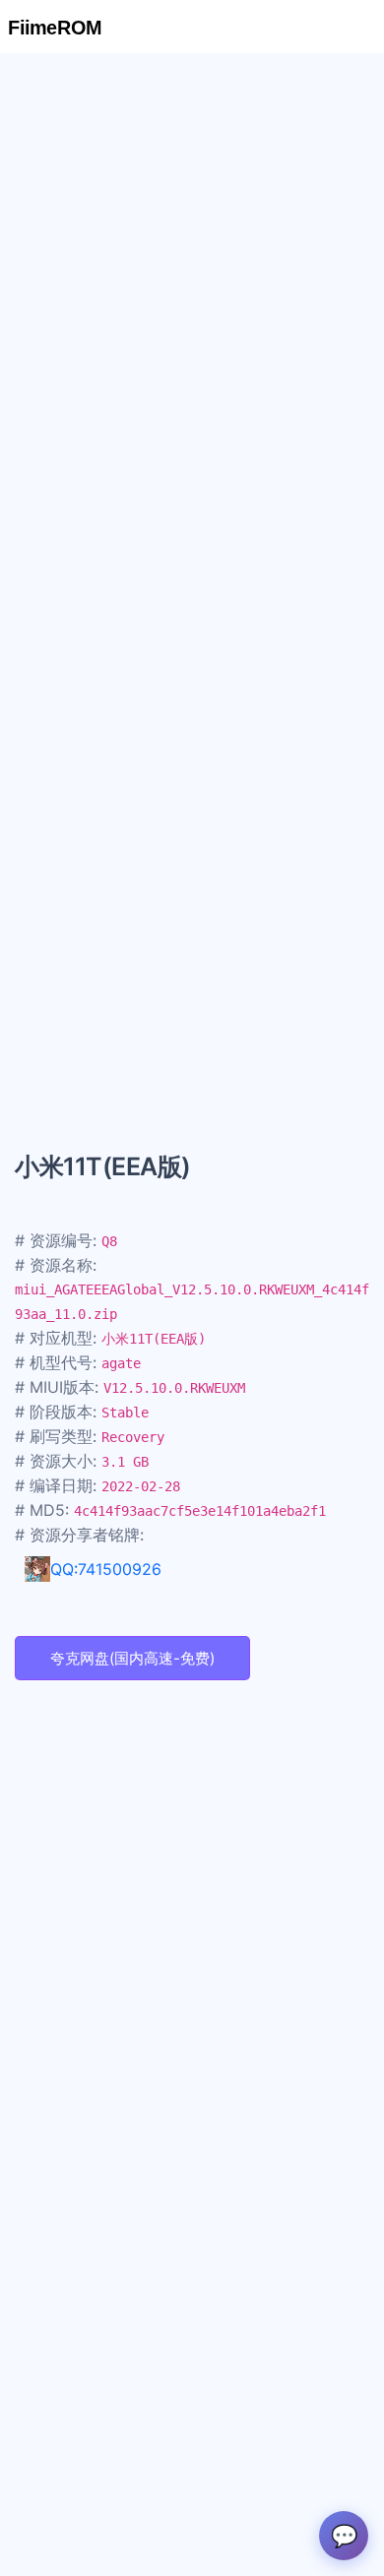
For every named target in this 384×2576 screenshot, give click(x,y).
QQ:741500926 (106, 1569)
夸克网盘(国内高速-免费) (132, 1658)
